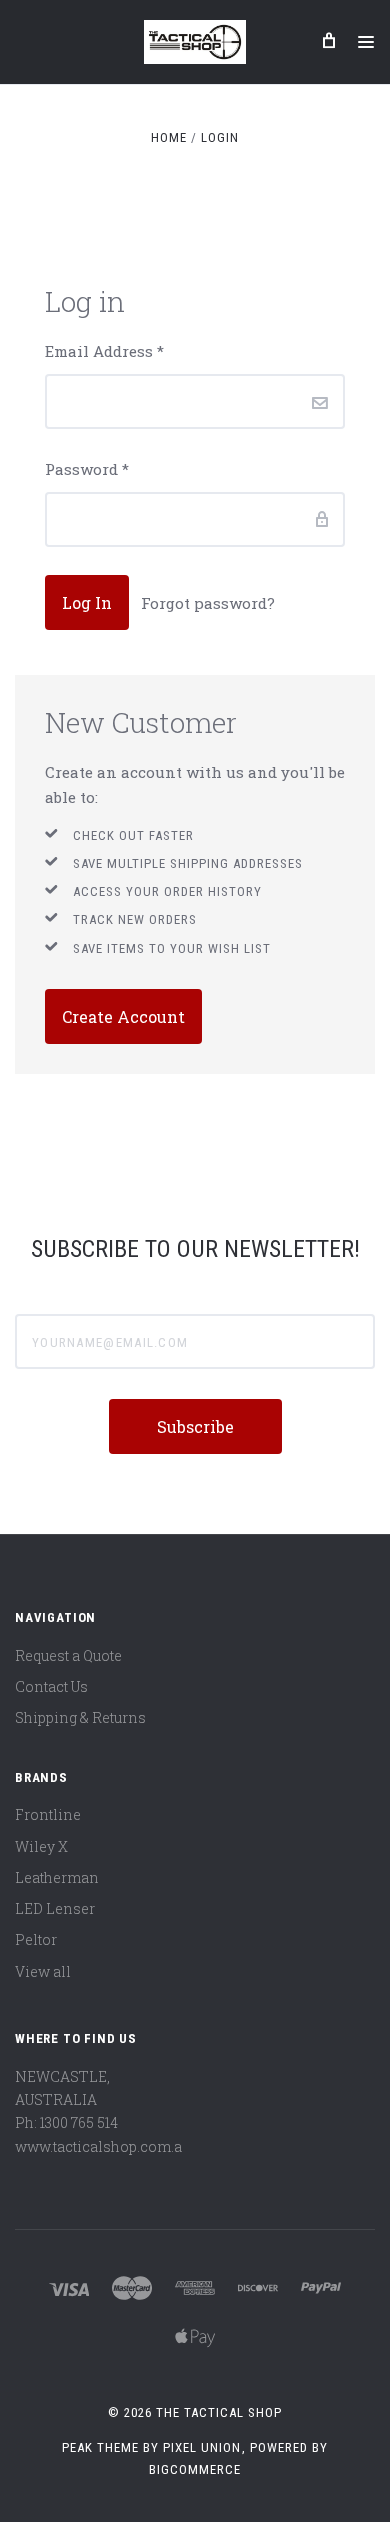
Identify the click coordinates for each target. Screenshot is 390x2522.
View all (43, 1971)
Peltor (36, 1939)
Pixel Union (202, 2447)
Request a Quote (68, 1655)
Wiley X (41, 1846)
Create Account (123, 1016)
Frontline (48, 1814)
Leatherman (57, 1877)
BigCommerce (195, 2469)
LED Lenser (55, 1908)
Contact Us (51, 1686)
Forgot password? (208, 603)
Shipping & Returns (80, 1717)
